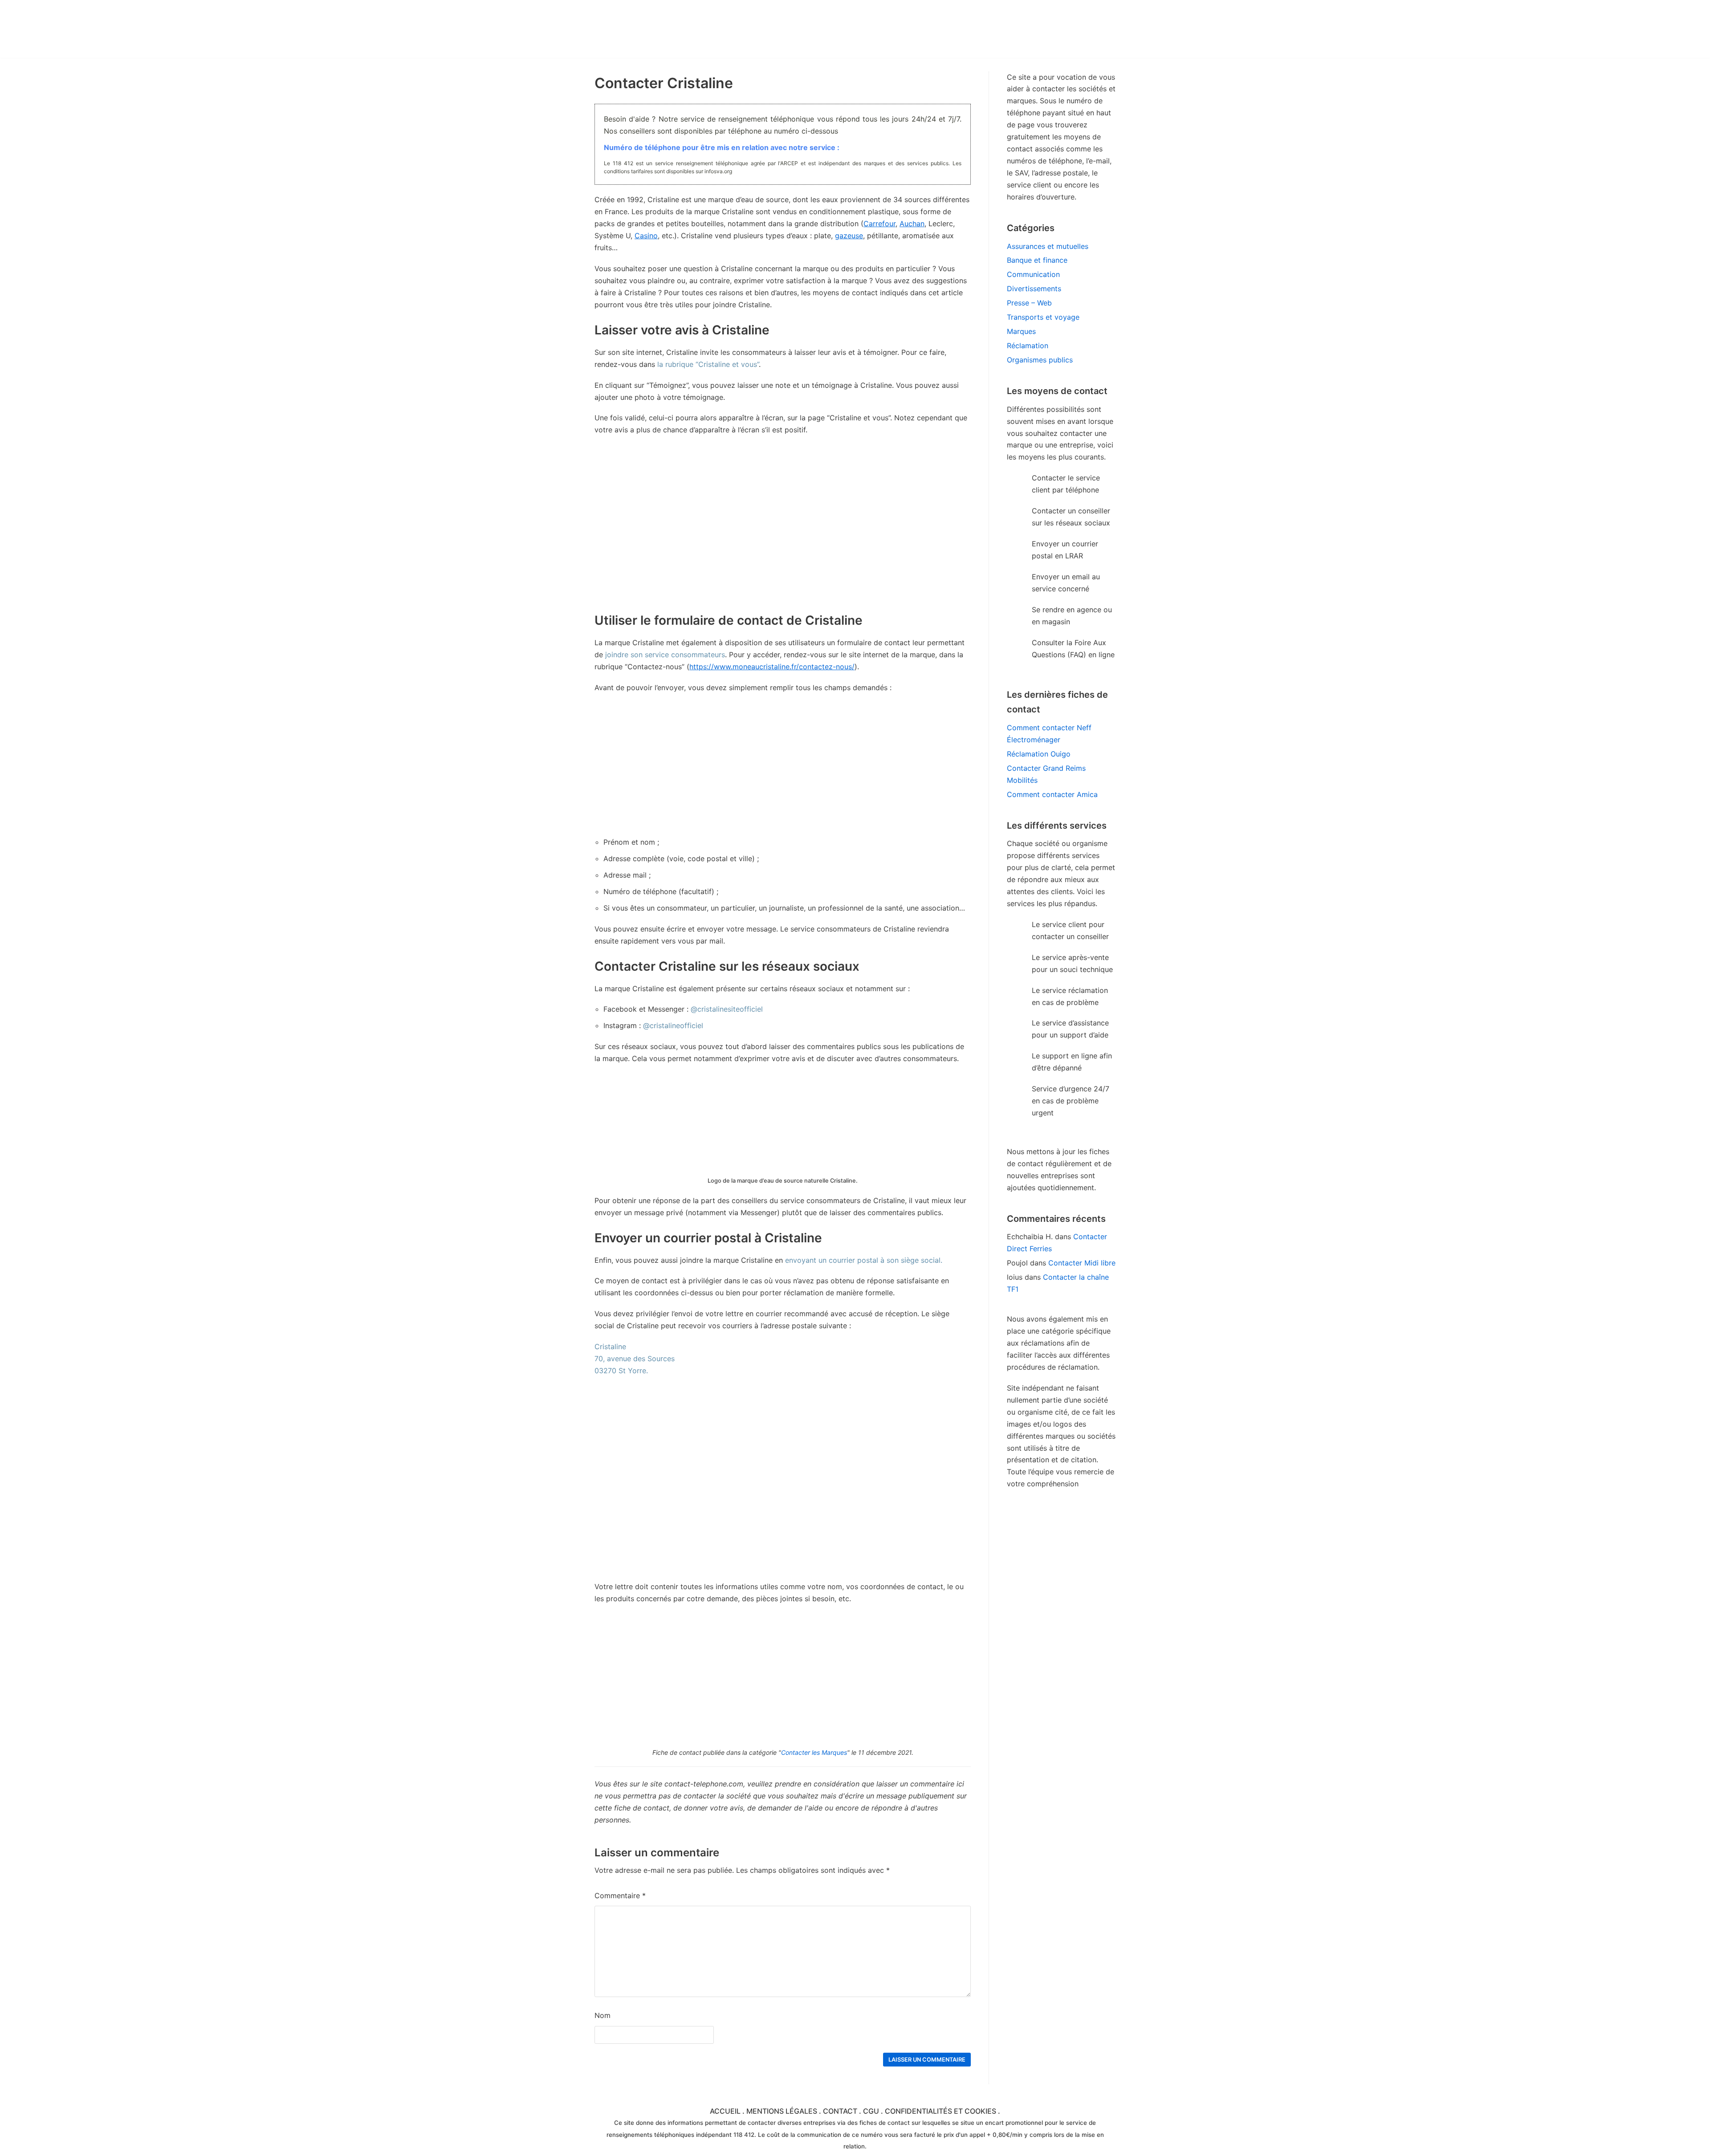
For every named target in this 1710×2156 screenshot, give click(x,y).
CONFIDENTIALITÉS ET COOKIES (940, 2111)
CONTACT (840, 2111)
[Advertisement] (783, 765)
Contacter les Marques (814, 1752)
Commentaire (620, 1896)
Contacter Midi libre (1082, 1263)
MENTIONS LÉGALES (782, 2111)
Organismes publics (1040, 360)
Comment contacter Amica (1052, 794)
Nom (603, 2015)
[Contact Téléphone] (672, 29)
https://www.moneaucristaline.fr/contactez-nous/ (772, 667)
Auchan (912, 224)
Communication (1033, 274)
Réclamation (1028, 346)
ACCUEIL (725, 2111)
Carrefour (879, 224)
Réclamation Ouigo (1039, 754)
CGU (871, 2111)
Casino (646, 236)
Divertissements (1034, 289)
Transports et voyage (1043, 317)
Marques (1021, 331)
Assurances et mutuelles (1048, 246)
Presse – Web (1029, 303)
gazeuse (849, 236)
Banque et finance (1037, 260)
